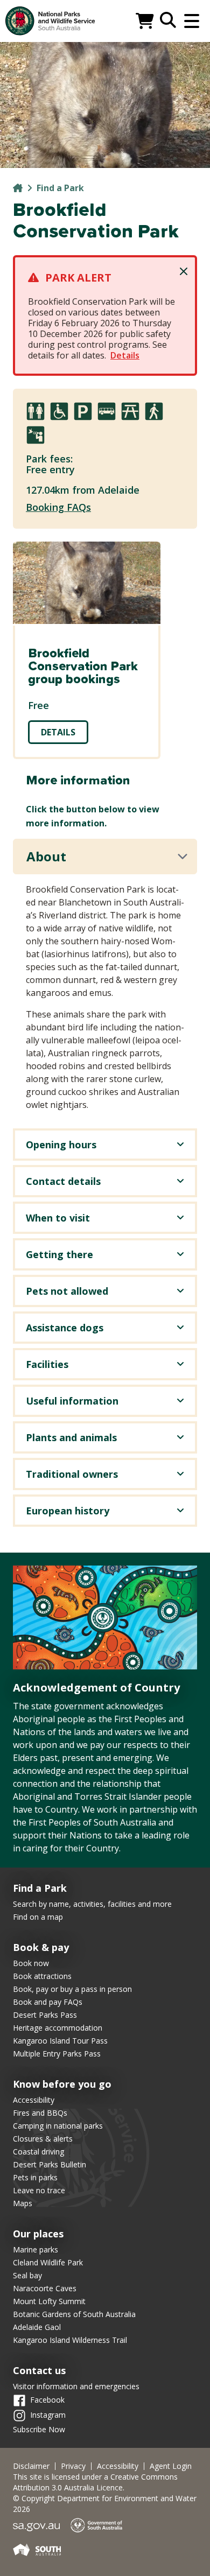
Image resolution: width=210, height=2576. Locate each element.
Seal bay (27, 2275)
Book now (31, 1963)
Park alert (78, 278)
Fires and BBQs (40, 2113)
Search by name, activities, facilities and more (92, 1904)
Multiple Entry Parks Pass (57, 2054)
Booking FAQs (58, 507)
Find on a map (38, 1917)
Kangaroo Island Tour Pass (60, 2041)
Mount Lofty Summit (49, 2301)
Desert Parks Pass (45, 2015)
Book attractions (42, 1976)
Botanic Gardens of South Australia (74, 2314)
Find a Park (60, 188)
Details (125, 355)
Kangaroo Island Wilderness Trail (70, 2340)
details (58, 732)
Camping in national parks (58, 2126)
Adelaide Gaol (37, 2327)
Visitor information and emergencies (76, 2386)
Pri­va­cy (73, 2466)
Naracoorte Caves (45, 2288)
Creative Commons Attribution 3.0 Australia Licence (95, 2482)
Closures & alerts (43, 2139)
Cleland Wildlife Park (48, 2262)
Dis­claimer (31, 2466)
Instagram (48, 2415)
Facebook (47, 2400)
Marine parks (36, 2249)
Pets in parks (35, 2177)
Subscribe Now (39, 2429)
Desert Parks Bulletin (50, 2164)
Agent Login (171, 2466)
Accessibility (34, 2100)
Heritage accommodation (58, 2028)
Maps (23, 2203)
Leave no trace (39, 2190)
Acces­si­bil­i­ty (118, 2466)
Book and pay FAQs (48, 2002)
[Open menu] (192, 21)
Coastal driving (38, 2152)
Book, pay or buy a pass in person (72, 1989)
